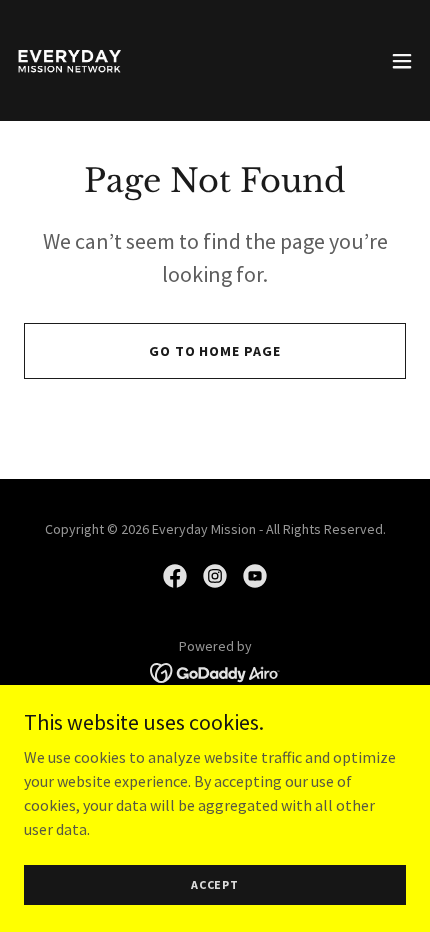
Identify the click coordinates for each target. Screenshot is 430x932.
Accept (215, 884)
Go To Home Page (215, 351)
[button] (402, 61)
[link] (68, 60)
